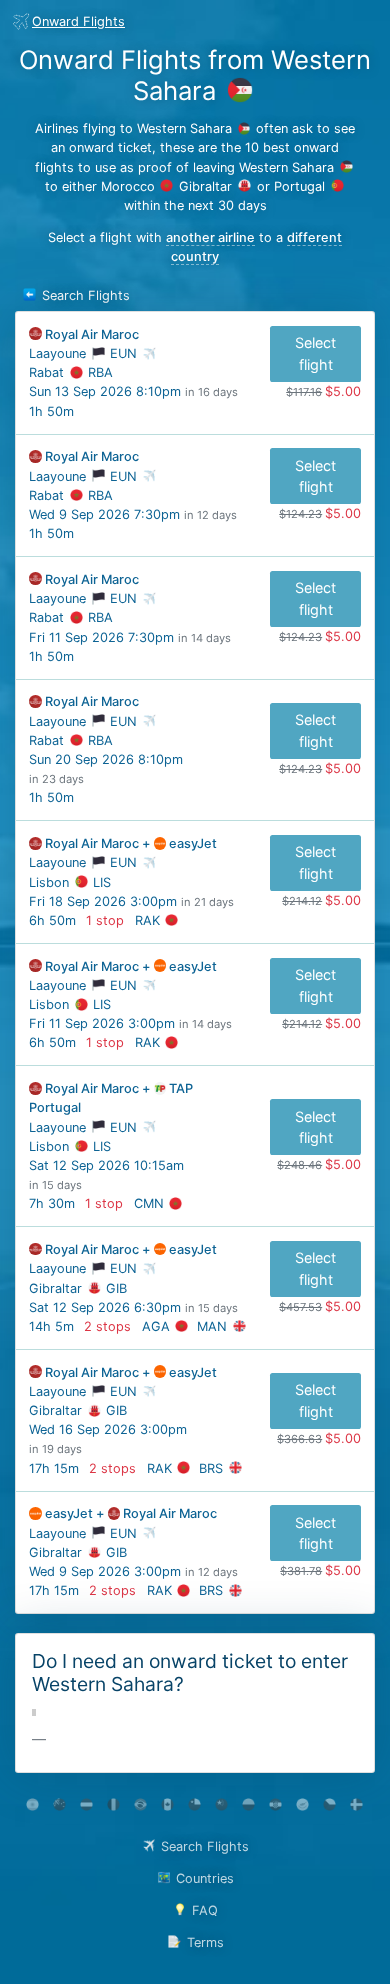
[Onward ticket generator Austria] (86, 1805)
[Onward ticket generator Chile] (194, 1805)
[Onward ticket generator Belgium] (113, 1805)
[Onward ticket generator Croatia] (275, 1805)
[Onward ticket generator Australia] (59, 1805)
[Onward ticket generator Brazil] (140, 1805)
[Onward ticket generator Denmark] (356, 1805)
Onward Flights (78, 21)
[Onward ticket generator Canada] (167, 1805)
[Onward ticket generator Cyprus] (302, 1805)
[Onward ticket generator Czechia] (329, 1805)
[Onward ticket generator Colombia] (248, 1805)
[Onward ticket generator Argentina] (32, 1805)
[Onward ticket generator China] (221, 1805)
